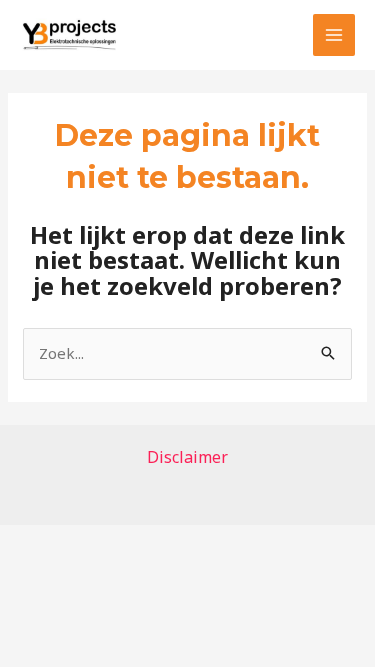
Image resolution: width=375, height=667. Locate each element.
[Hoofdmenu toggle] (334, 35)
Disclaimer (187, 457)
